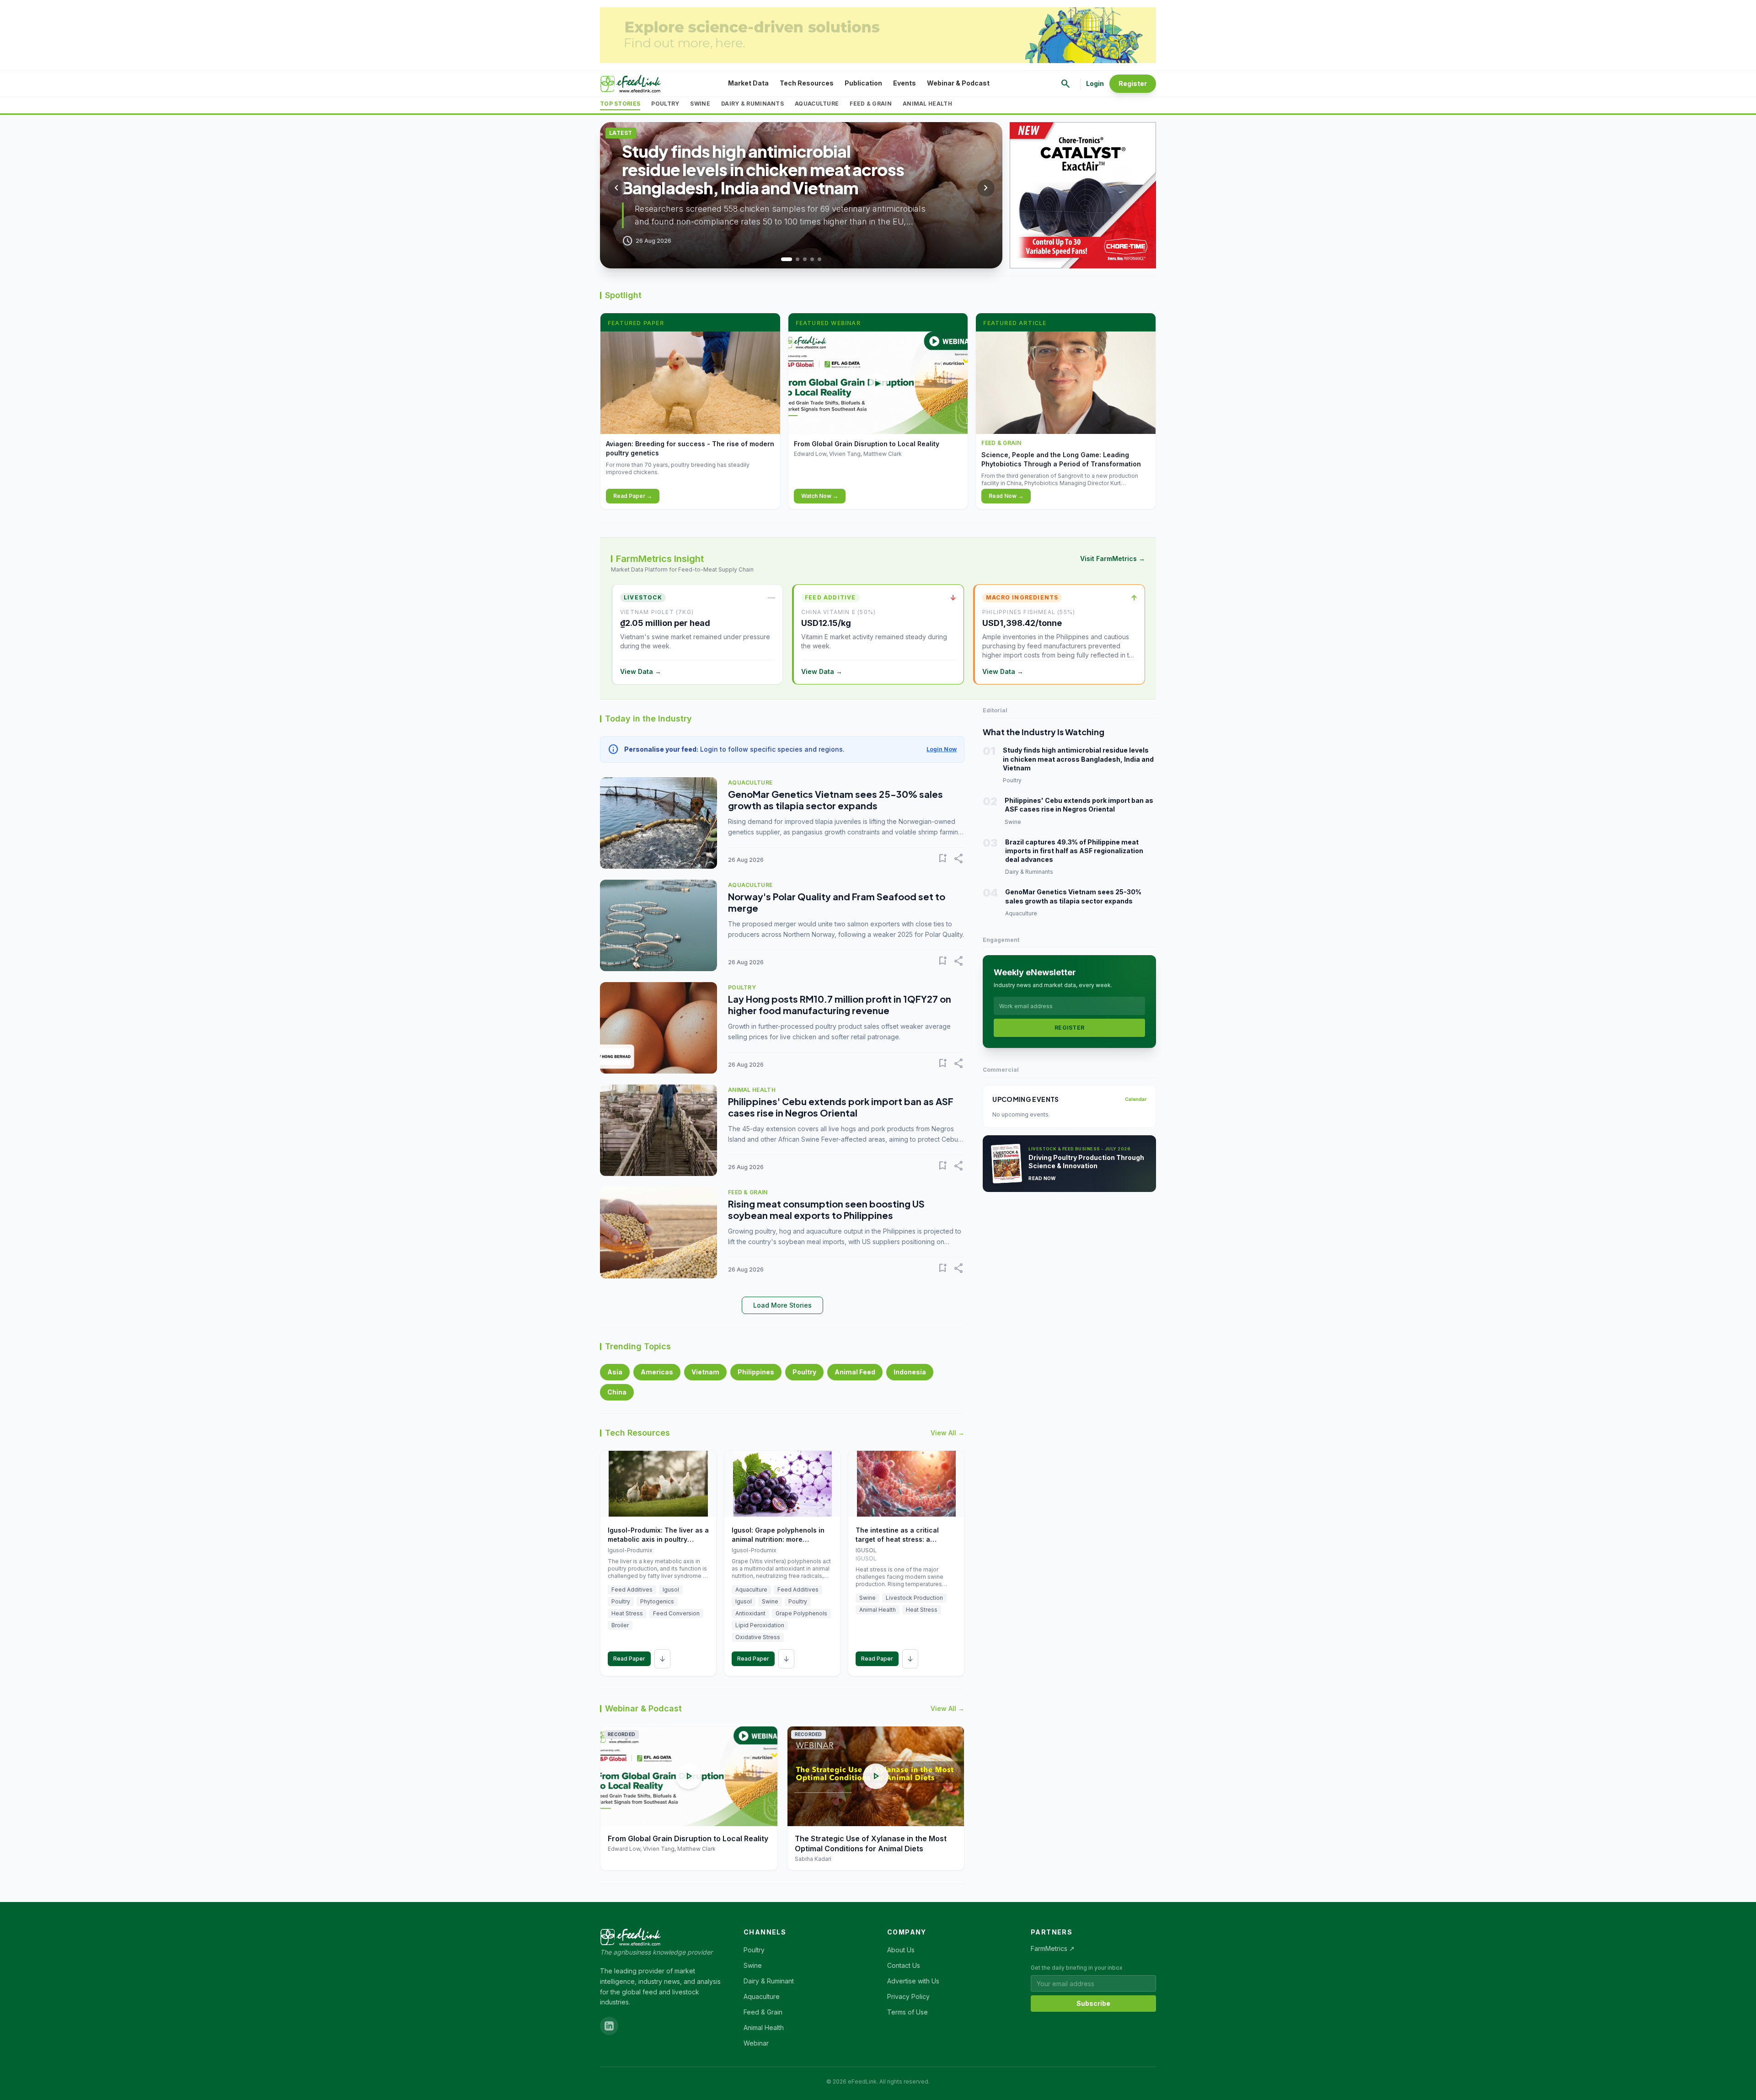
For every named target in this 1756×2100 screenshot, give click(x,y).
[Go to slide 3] (805, 259)
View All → (948, 1433)
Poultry (665, 104)
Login (1095, 83)
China (617, 1392)
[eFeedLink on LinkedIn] (609, 2026)
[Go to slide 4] (812, 259)
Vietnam (705, 1372)
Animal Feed (855, 1372)
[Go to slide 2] (794, 259)
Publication (863, 83)
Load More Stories (782, 1305)
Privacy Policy (908, 1996)
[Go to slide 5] (819, 259)
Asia (615, 1372)
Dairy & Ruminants (752, 104)
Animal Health (927, 104)
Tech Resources (807, 83)
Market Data (748, 83)
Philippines (756, 1372)
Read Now (1042, 1178)
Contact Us (904, 1965)
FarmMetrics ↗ (1053, 1948)
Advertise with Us (913, 1981)
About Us (901, 1950)
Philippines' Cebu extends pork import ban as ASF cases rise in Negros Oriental (841, 1107)
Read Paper (629, 1659)
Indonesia (910, 1372)
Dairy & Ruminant (769, 1981)
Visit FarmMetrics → (1113, 558)
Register (1133, 83)
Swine (700, 104)
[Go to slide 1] (783, 259)
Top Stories (620, 104)
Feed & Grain (871, 104)
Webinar (756, 2043)
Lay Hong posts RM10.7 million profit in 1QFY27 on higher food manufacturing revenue (840, 1005)
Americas (657, 1372)
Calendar (1136, 1099)
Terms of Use (907, 2012)
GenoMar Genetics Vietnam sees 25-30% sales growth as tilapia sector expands (835, 800)
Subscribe (1093, 2003)
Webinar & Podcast (958, 83)
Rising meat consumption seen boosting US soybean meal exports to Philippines (826, 1209)
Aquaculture (817, 104)
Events (905, 83)
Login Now (942, 749)
